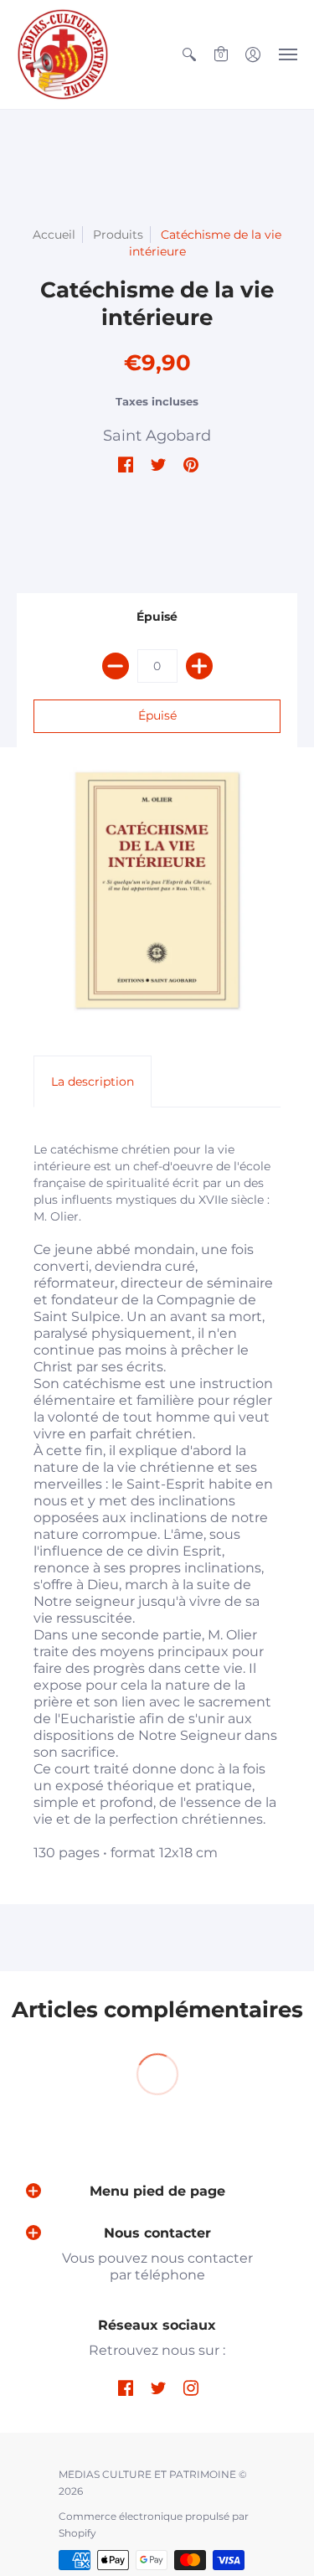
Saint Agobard (157, 436)
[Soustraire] (116, 666)
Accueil (54, 235)
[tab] (93, 1082)
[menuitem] (189, 54)
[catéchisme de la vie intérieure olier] (157, 890)
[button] (189, 54)
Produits (118, 235)
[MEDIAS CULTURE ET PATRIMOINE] (63, 54)
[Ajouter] (199, 666)
